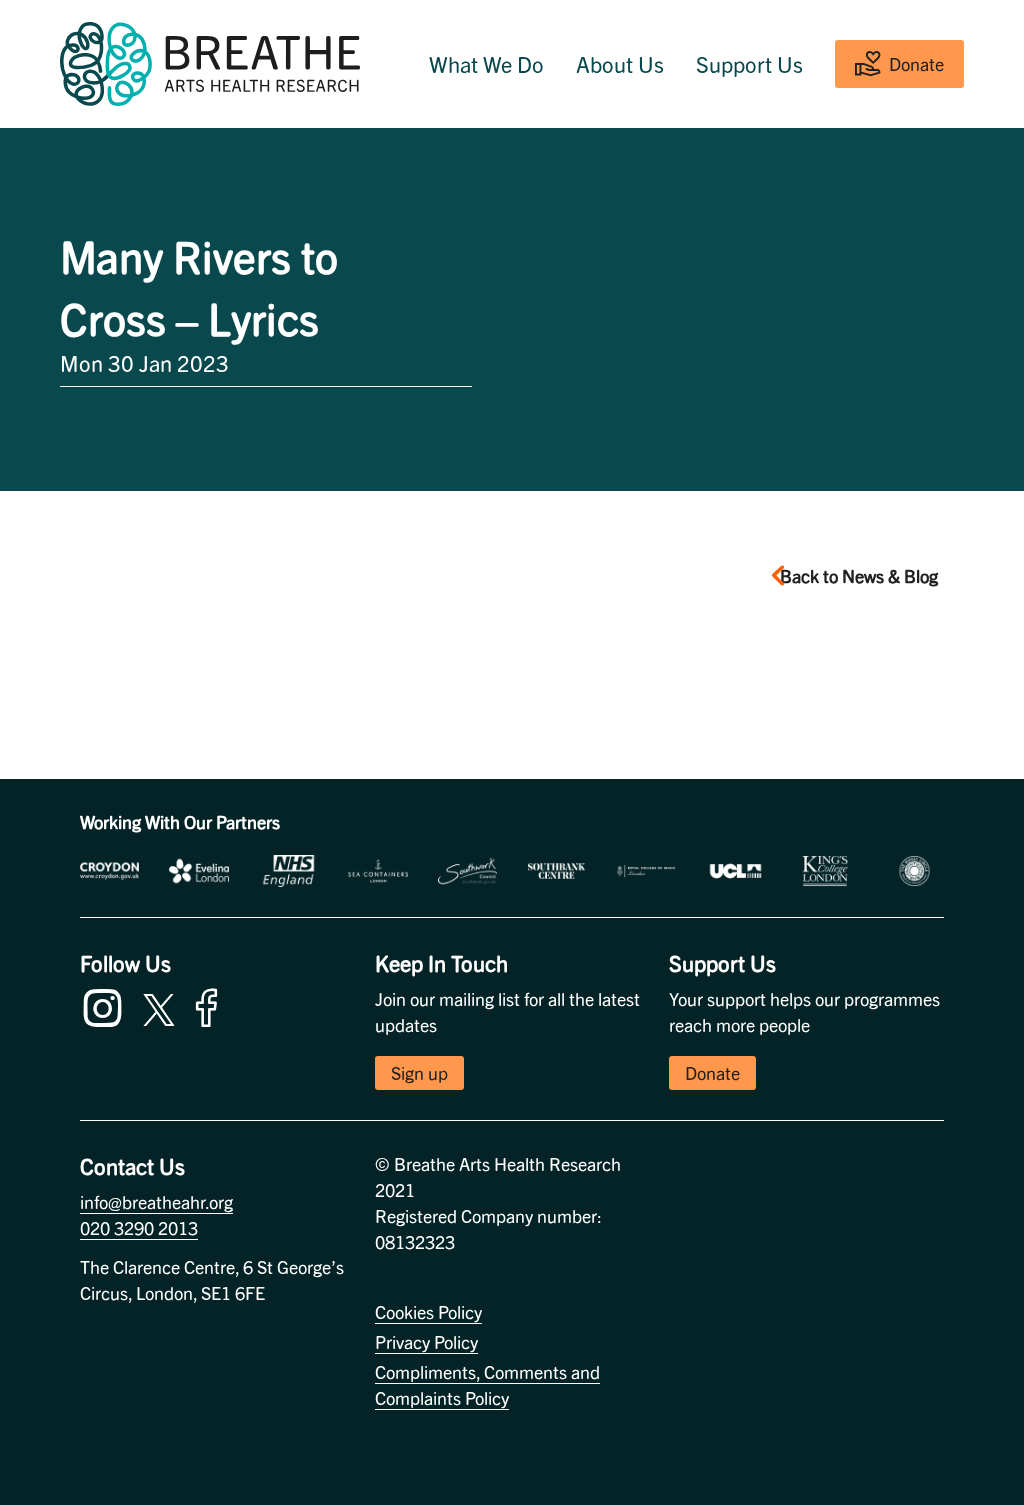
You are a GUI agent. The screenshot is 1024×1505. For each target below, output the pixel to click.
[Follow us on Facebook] (211, 1004)
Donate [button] (712, 1072)
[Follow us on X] (159, 1006)
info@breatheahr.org (156, 1201)
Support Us (749, 64)
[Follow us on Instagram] (107, 1004)
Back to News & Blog (859, 575)
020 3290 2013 (139, 1227)
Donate (916, 63)
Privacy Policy (426, 1341)
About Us (620, 64)
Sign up (419, 1072)
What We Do (486, 64)
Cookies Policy (428, 1311)
